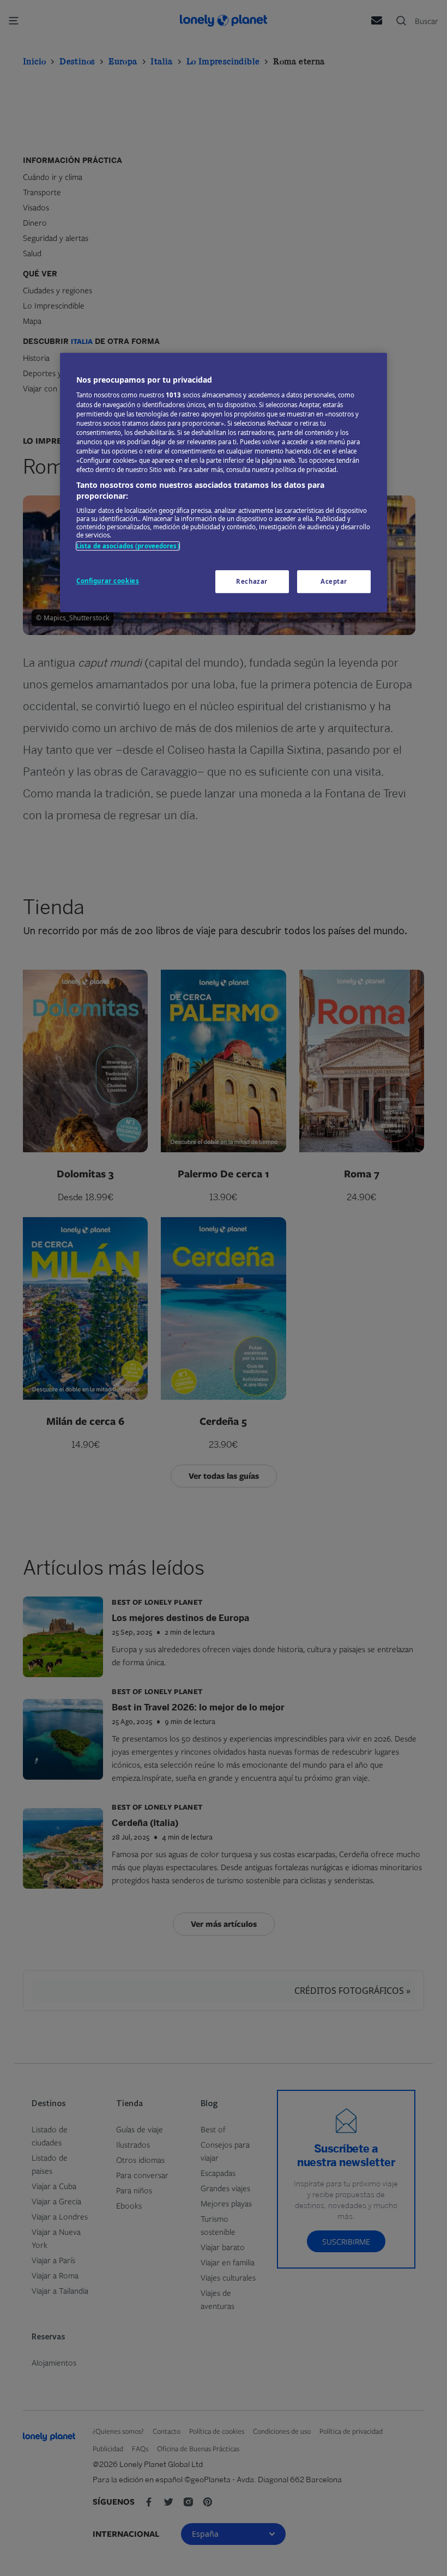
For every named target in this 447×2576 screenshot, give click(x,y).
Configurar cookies (108, 581)
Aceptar (334, 581)
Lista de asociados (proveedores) (128, 546)
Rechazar (252, 581)
